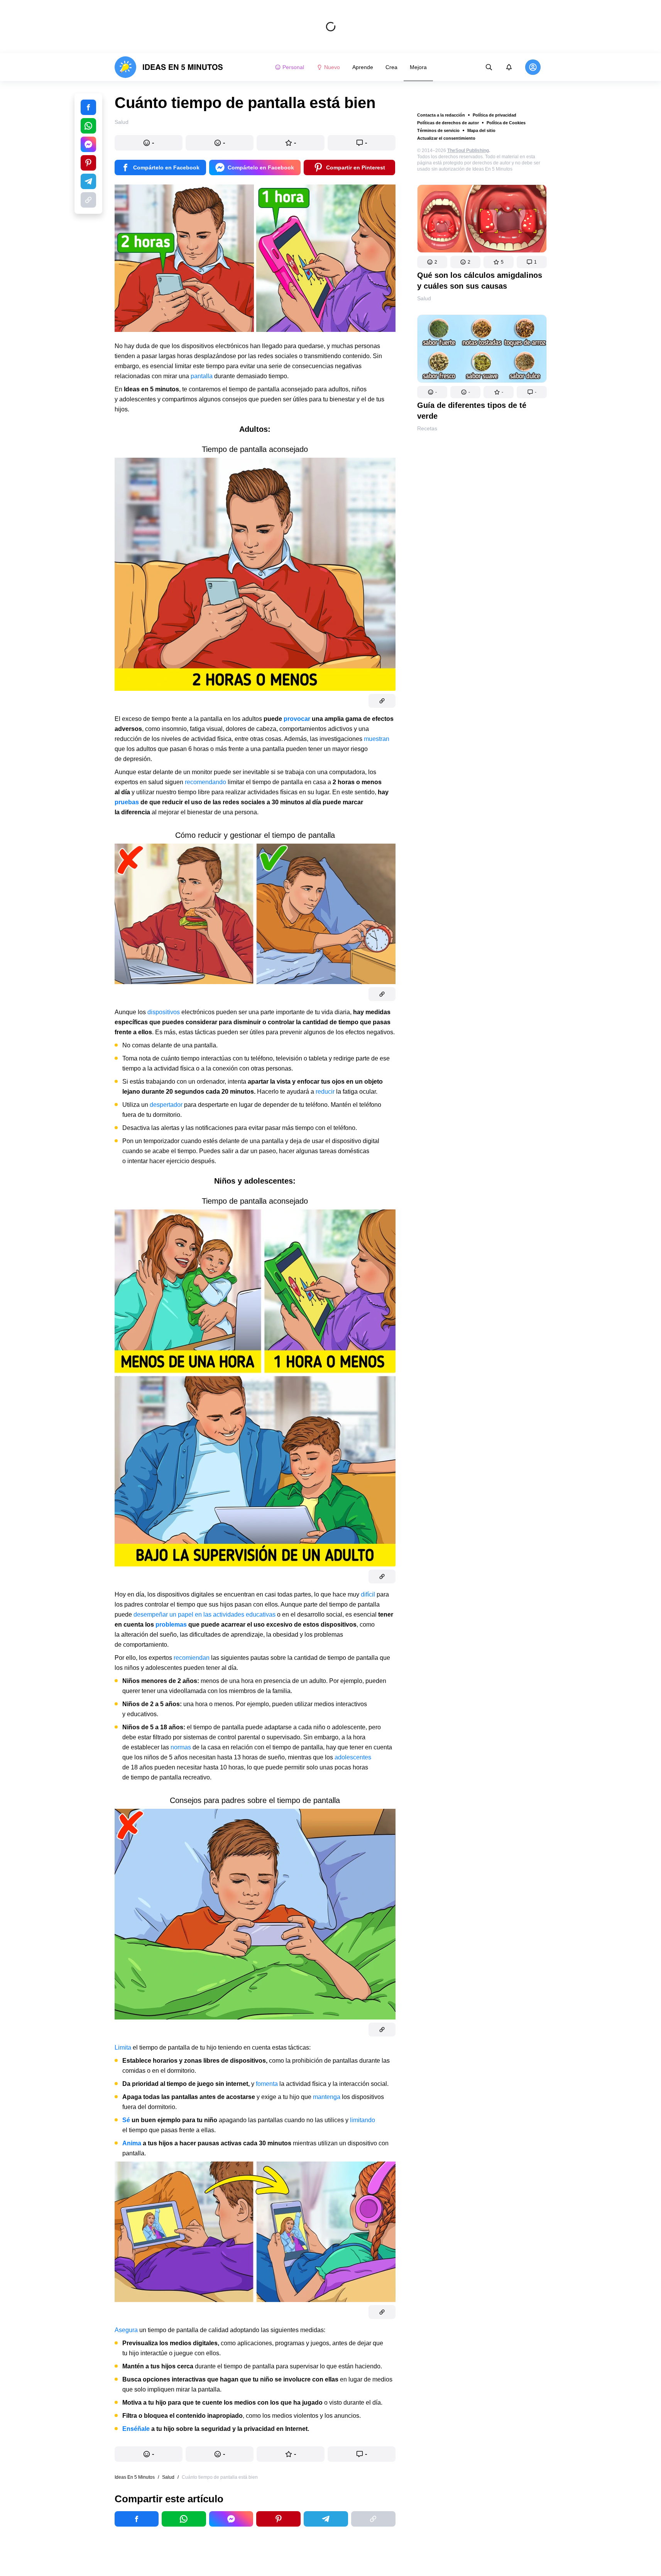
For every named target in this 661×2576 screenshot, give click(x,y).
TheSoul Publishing (468, 151)
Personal (293, 67)
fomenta (268, 2084)
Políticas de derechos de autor (448, 123)
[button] (432, 262)
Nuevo (332, 67)
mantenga (327, 2097)
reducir (326, 1092)
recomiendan (192, 1658)
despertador (167, 1105)
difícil (369, 1594)
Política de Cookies (506, 123)
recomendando (206, 782)
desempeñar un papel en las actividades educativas (205, 1614)
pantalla (202, 376)
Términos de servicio (438, 130)
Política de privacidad (494, 115)
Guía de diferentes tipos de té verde (472, 411)
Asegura (127, 2330)
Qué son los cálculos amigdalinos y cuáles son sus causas (480, 281)
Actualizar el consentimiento (446, 138)
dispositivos (164, 1012)
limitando (363, 2120)
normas (182, 1747)
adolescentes (353, 1757)
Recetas (427, 428)
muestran (377, 739)
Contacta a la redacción (441, 115)
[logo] (169, 67)
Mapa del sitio (481, 130)
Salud (424, 298)
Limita (124, 2047)
